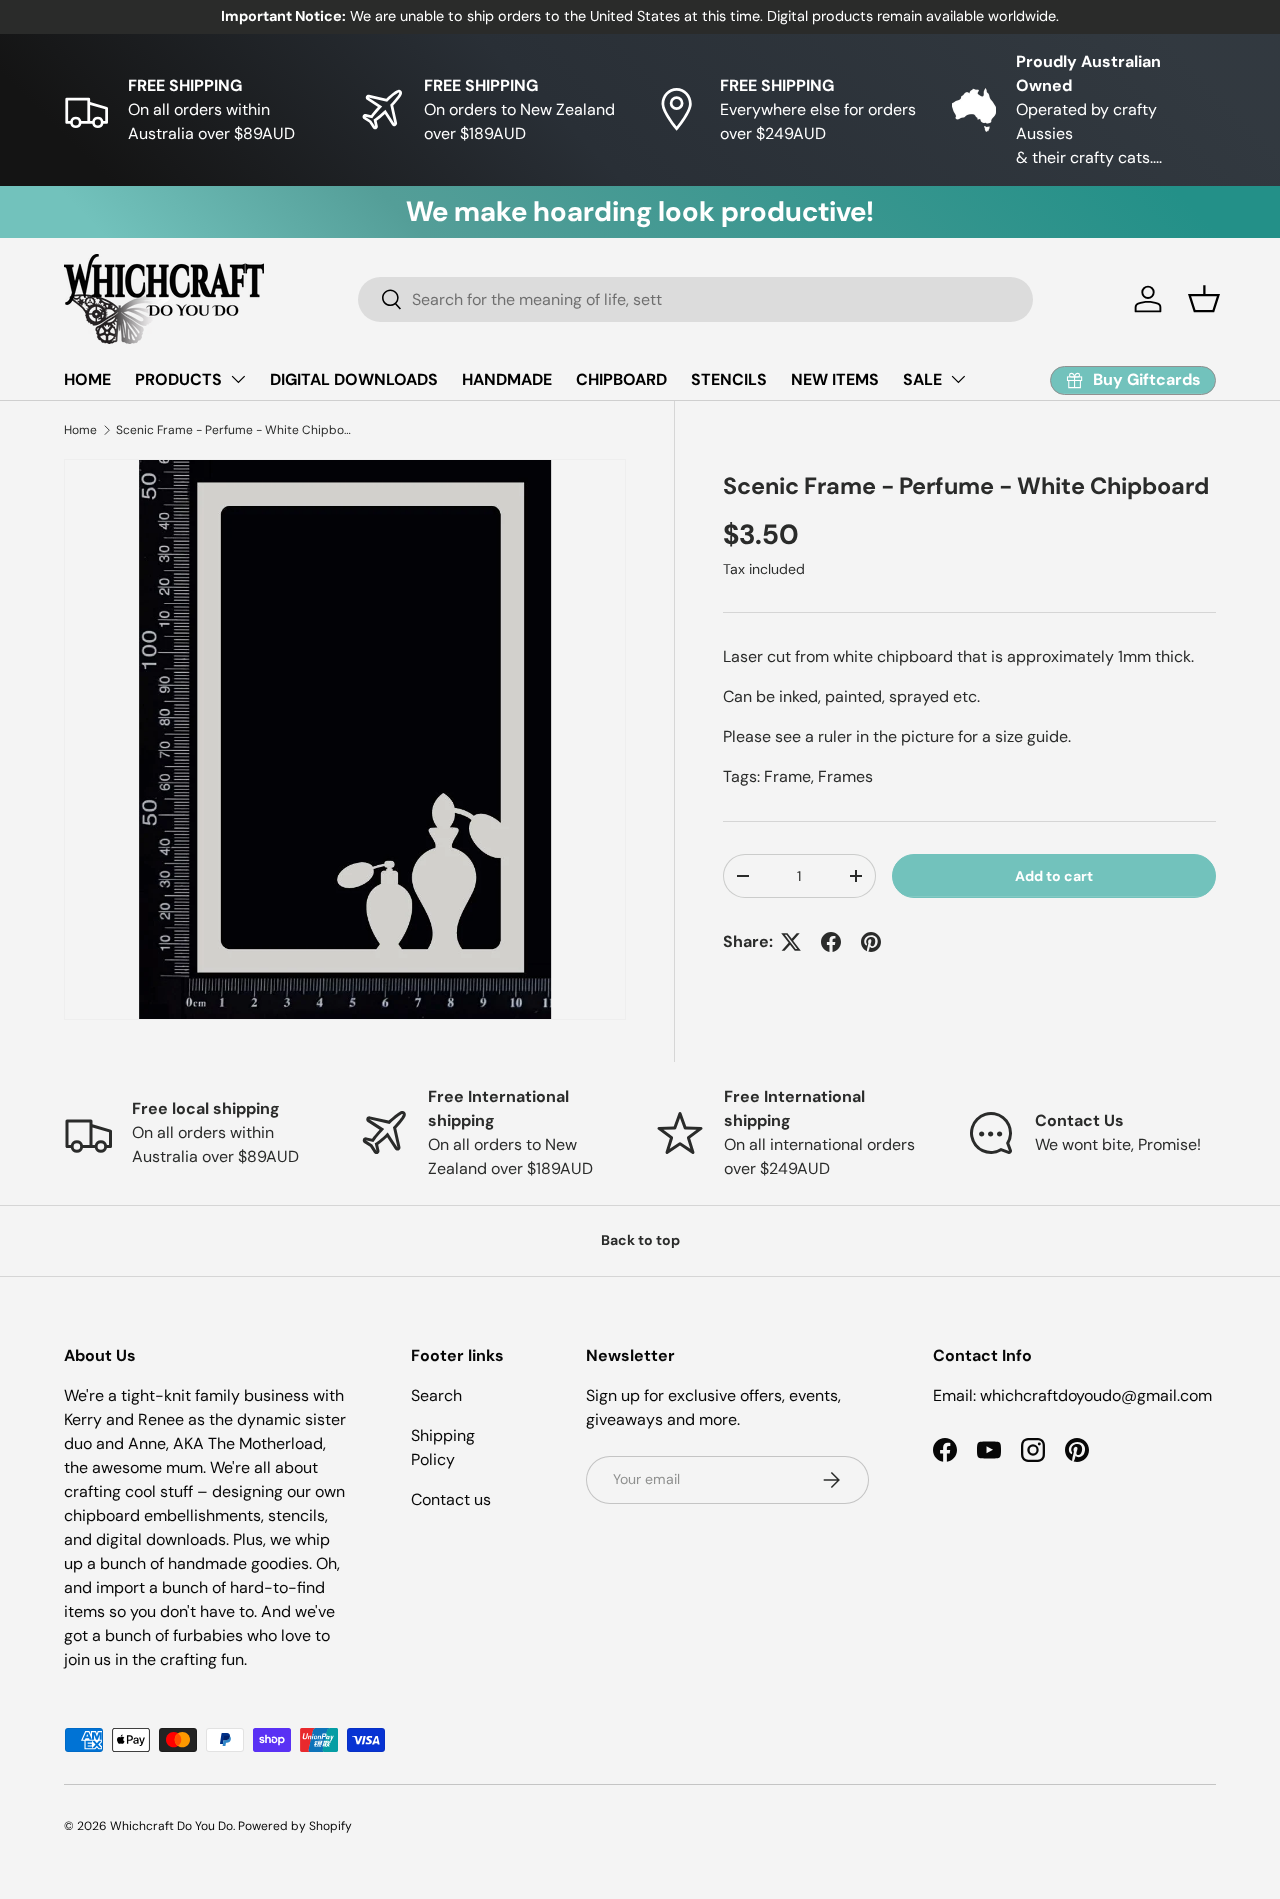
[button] (1204, 299)
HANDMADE (507, 379)
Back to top (640, 1240)
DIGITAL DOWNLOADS (354, 379)
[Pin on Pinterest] (871, 942)
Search (436, 1395)
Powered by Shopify (295, 1826)
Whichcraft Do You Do (171, 1826)
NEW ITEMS (835, 379)
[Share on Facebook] (831, 942)
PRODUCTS (178, 379)
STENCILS (729, 379)
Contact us (451, 1499)
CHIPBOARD (621, 379)
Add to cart (1054, 875)
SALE (922, 379)
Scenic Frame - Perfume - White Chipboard (236, 430)
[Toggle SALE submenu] (958, 379)
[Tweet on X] (791, 942)
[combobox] (695, 299)
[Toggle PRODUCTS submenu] (238, 379)
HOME (87, 379)
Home (80, 430)
